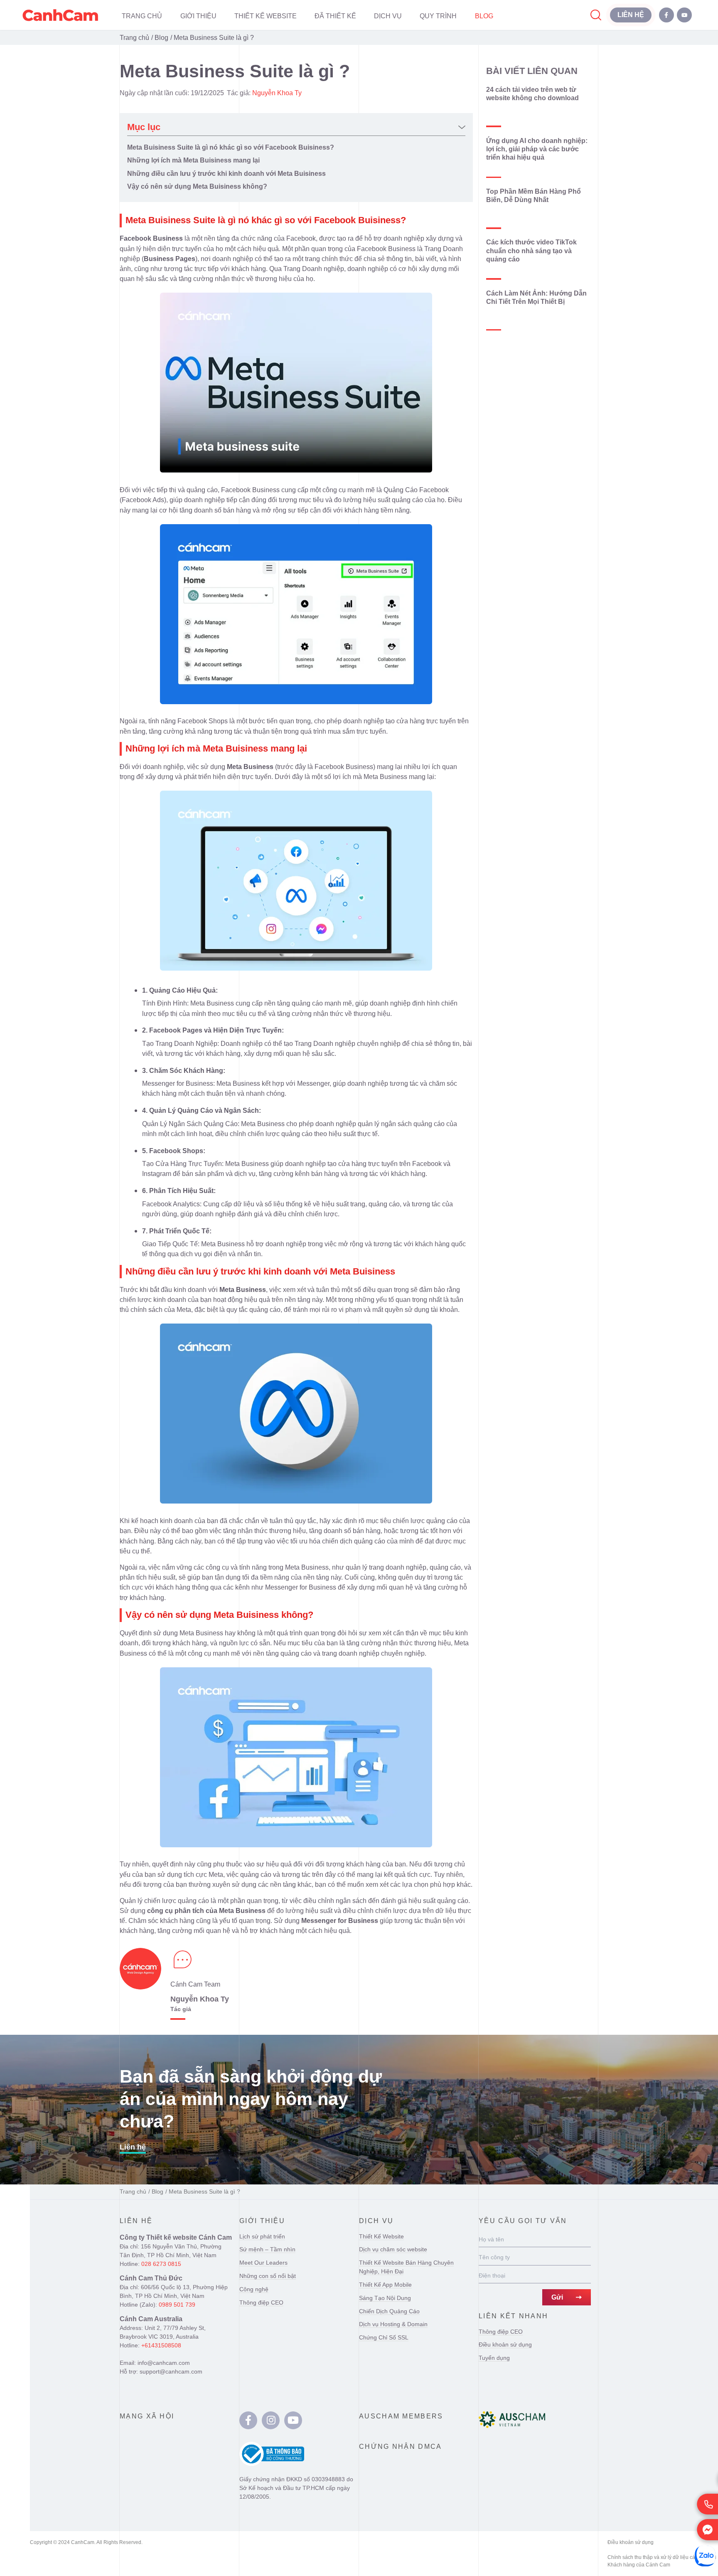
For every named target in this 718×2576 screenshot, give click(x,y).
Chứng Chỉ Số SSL (384, 2337)
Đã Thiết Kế (335, 16)
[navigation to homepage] (60, 15)
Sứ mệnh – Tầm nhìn (267, 2249)
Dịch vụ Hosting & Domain (393, 2324)
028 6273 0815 (161, 2264)
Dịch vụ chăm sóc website (393, 2249)
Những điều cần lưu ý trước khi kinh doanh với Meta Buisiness (226, 173)
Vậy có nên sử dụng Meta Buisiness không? (197, 186)
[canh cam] (248, 2420)
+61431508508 (161, 2345)
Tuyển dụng (494, 2358)
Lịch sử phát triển (262, 2236)
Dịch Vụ (388, 16)
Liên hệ (133, 2147)
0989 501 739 (177, 2305)
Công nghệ (254, 2289)
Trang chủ (134, 37)
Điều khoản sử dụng (505, 2344)
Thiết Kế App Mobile (385, 2285)
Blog (484, 16)
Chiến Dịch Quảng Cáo (389, 2311)
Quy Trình (438, 16)
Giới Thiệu (198, 16)
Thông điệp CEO (261, 2302)
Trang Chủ (142, 16)
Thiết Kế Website (266, 16)
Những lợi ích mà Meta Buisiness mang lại (193, 160)
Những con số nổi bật (268, 2276)
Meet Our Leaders (263, 2263)
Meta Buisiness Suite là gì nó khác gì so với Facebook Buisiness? (231, 147)
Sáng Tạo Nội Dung (385, 2298)
